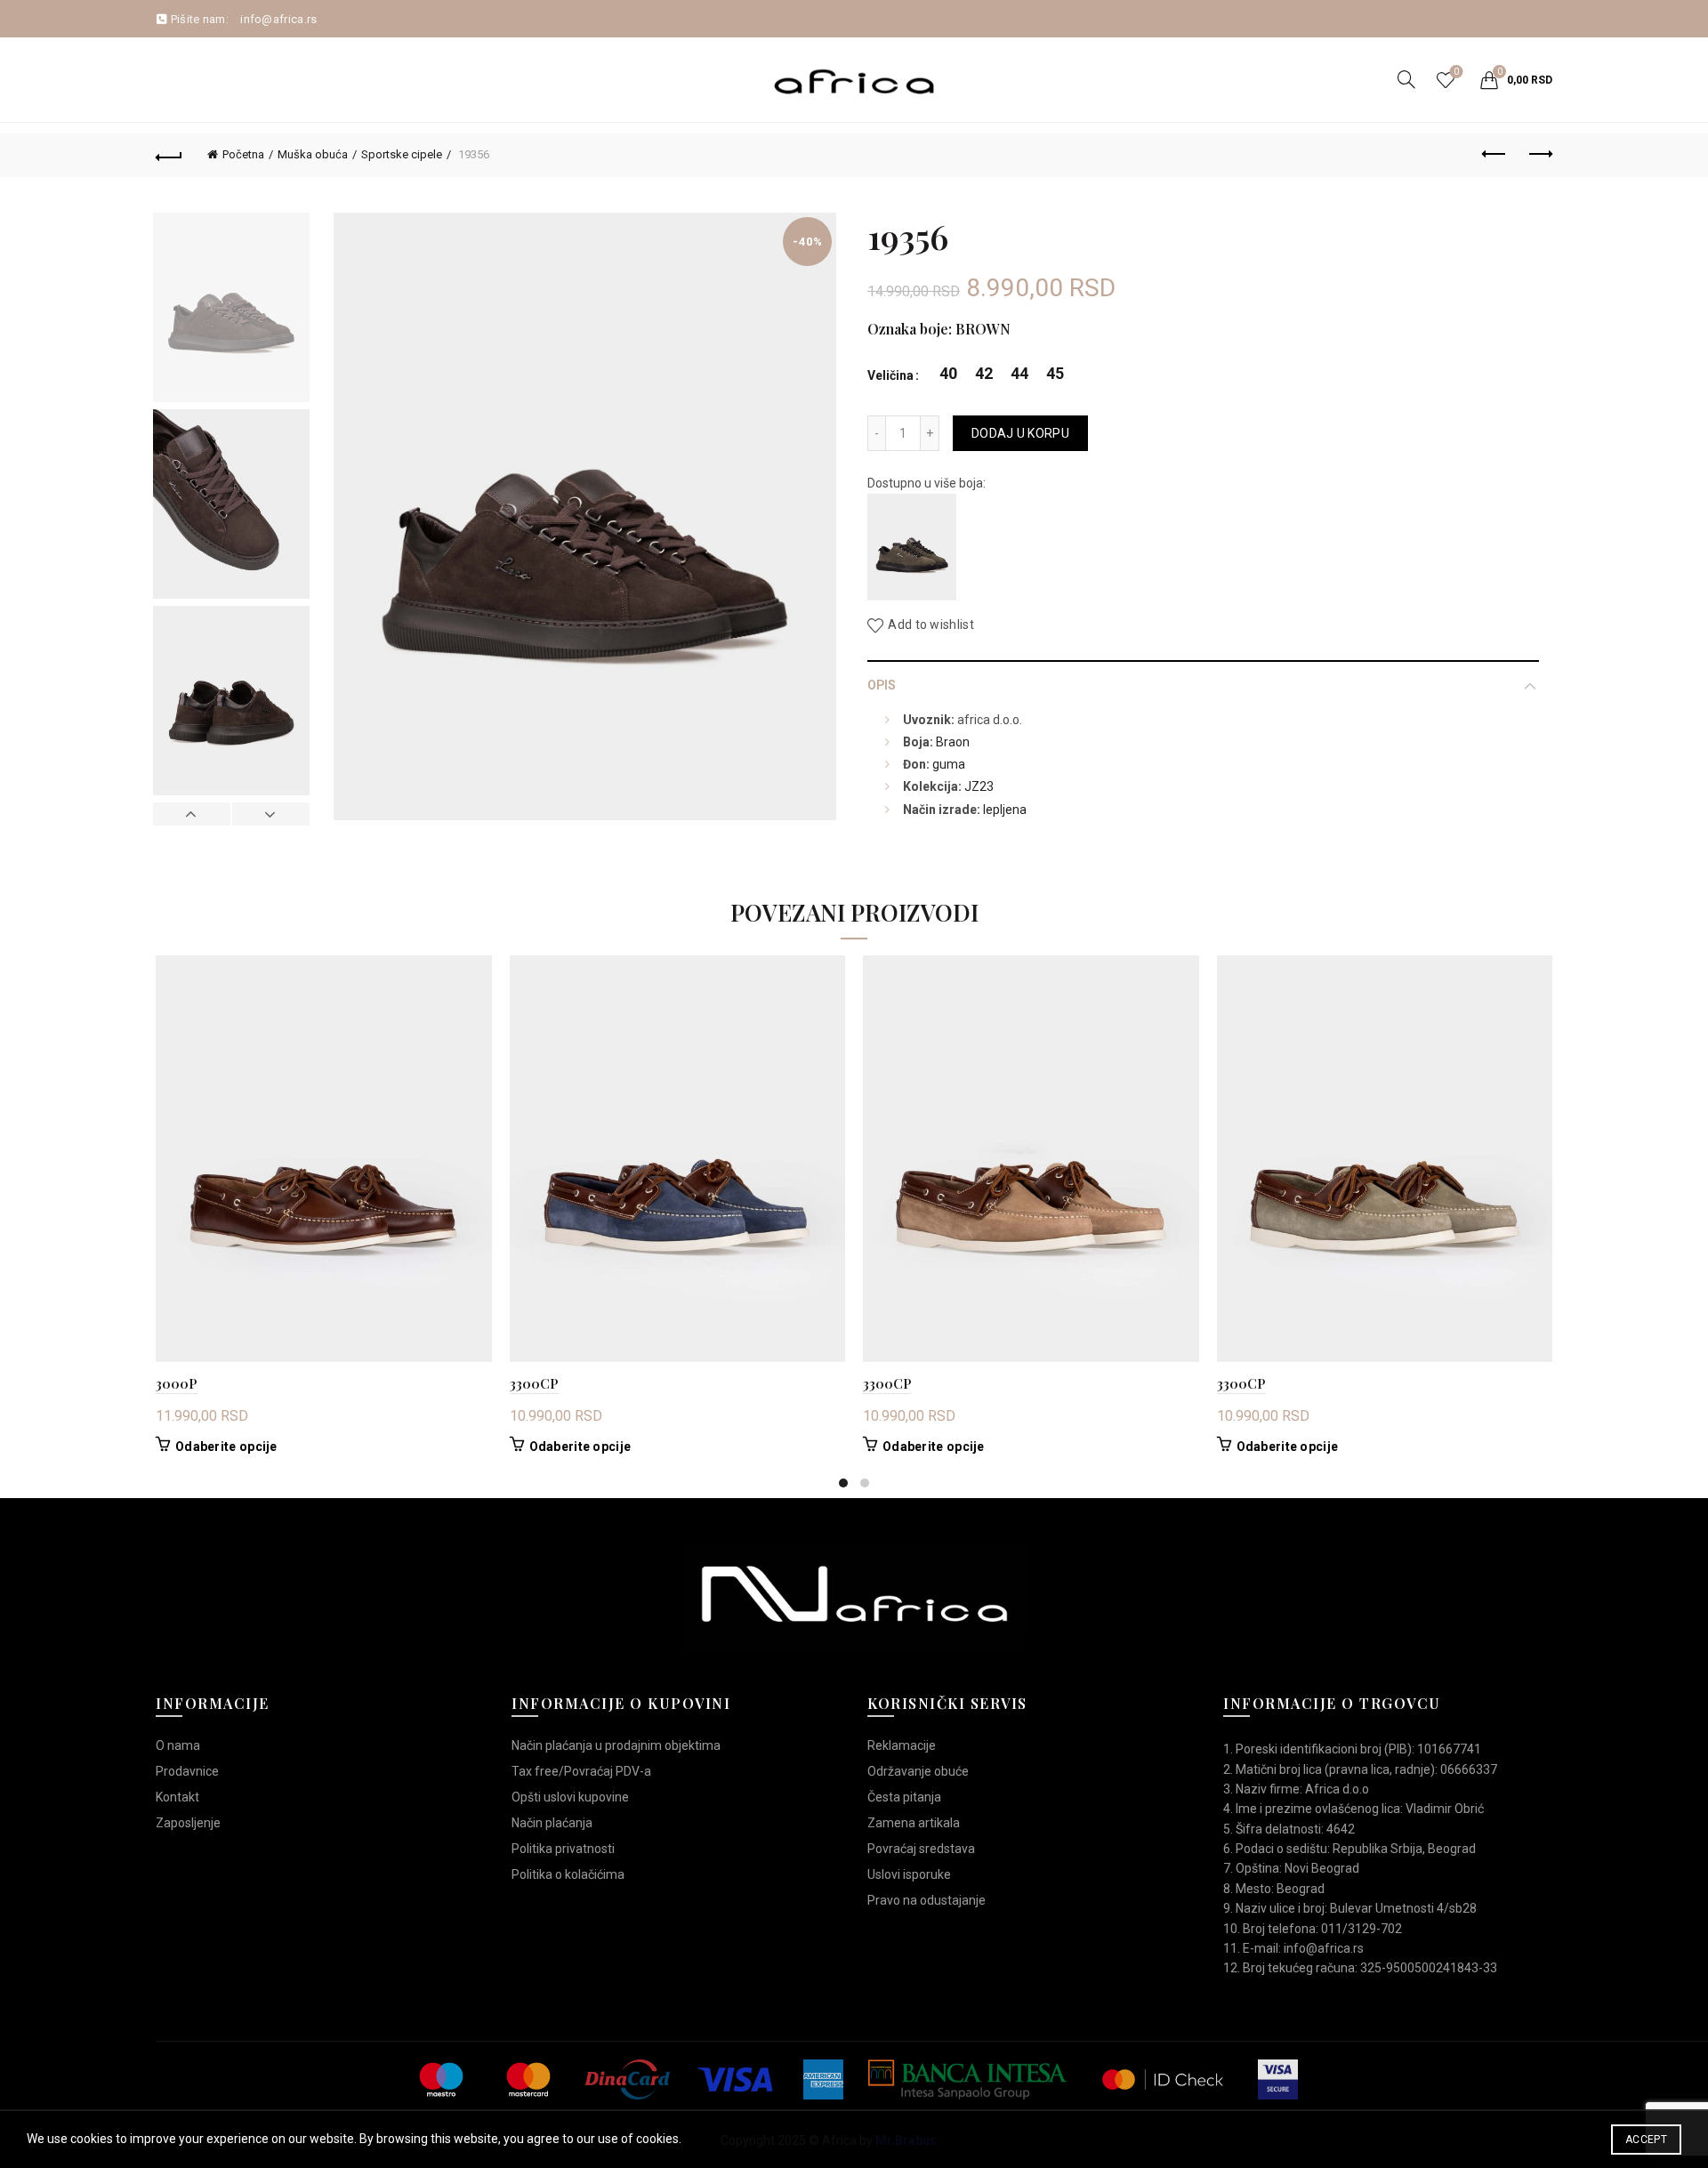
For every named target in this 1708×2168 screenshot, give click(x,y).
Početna (243, 154)
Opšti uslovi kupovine (570, 1797)
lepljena (1005, 810)
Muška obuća (313, 154)
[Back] (169, 155)
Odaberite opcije (226, 1447)
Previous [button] (192, 814)
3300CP (534, 1383)
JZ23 (979, 786)
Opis (882, 685)
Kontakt (177, 1797)
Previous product (1494, 155)
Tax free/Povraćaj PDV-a (581, 1771)
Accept (1646, 2140)
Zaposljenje (188, 1823)
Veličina (890, 375)
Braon (953, 742)
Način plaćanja (552, 1823)
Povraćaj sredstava (921, 1849)
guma (949, 764)
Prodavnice (187, 1771)
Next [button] (270, 814)
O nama (178, 1745)
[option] (231, 311)
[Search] (1406, 79)
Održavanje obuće (918, 1771)
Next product (1539, 155)
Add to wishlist (931, 625)
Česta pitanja (904, 1797)
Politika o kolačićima (568, 1874)
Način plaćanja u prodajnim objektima (616, 1745)
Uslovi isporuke (909, 1874)
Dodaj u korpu (1020, 433)
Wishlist (1456, 72)
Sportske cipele (402, 154)
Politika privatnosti (563, 1849)
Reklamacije (902, 1745)
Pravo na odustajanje (927, 1900)
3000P (177, 1383)
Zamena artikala (914, 1823)
